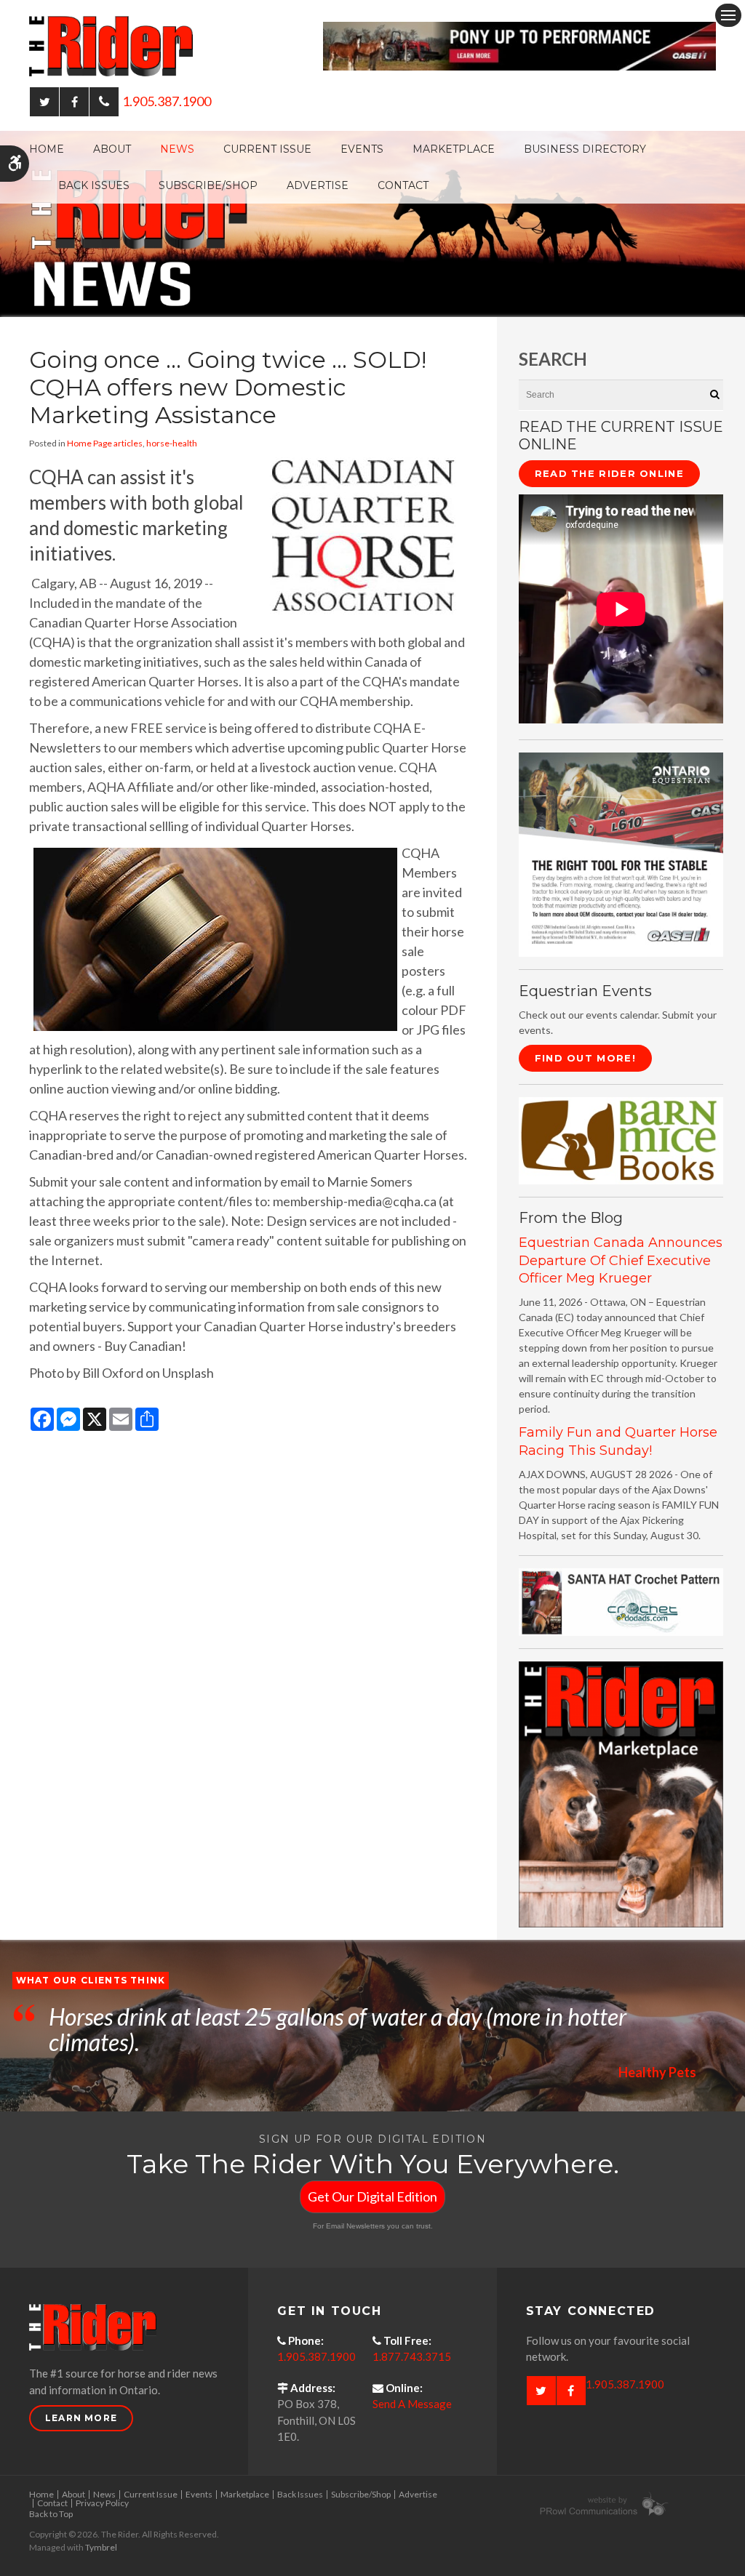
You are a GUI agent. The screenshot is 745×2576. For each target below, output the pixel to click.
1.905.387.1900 (167, 101)
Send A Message (412, 2404)
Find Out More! (585, 1058)
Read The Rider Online (609, 473)
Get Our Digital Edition (372, 2196)
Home (47, 149)
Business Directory (585, 149)
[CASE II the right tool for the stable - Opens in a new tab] (621, 853)
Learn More (81, 2418)
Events (362, 149)
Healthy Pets (657, 2072)
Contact (403, 185)
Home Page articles (105, 443)
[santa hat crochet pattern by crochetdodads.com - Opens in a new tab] (621, 1601)
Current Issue (267, 149)
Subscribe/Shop (208, 185)
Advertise (318, 185)
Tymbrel (101, 2547)
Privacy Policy (102, 2503)
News (177, 149)
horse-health (172, 443)
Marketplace (454, 149)
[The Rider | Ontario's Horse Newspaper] (372, 222)
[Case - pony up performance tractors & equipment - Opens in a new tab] (519, 44)
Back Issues (94, 185)
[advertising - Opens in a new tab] (621, 1793)
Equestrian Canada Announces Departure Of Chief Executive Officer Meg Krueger (621, 1260)
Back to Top (51, 2514)
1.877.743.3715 (412, 2356)
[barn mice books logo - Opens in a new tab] (621, 1139)
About (112, 149)
